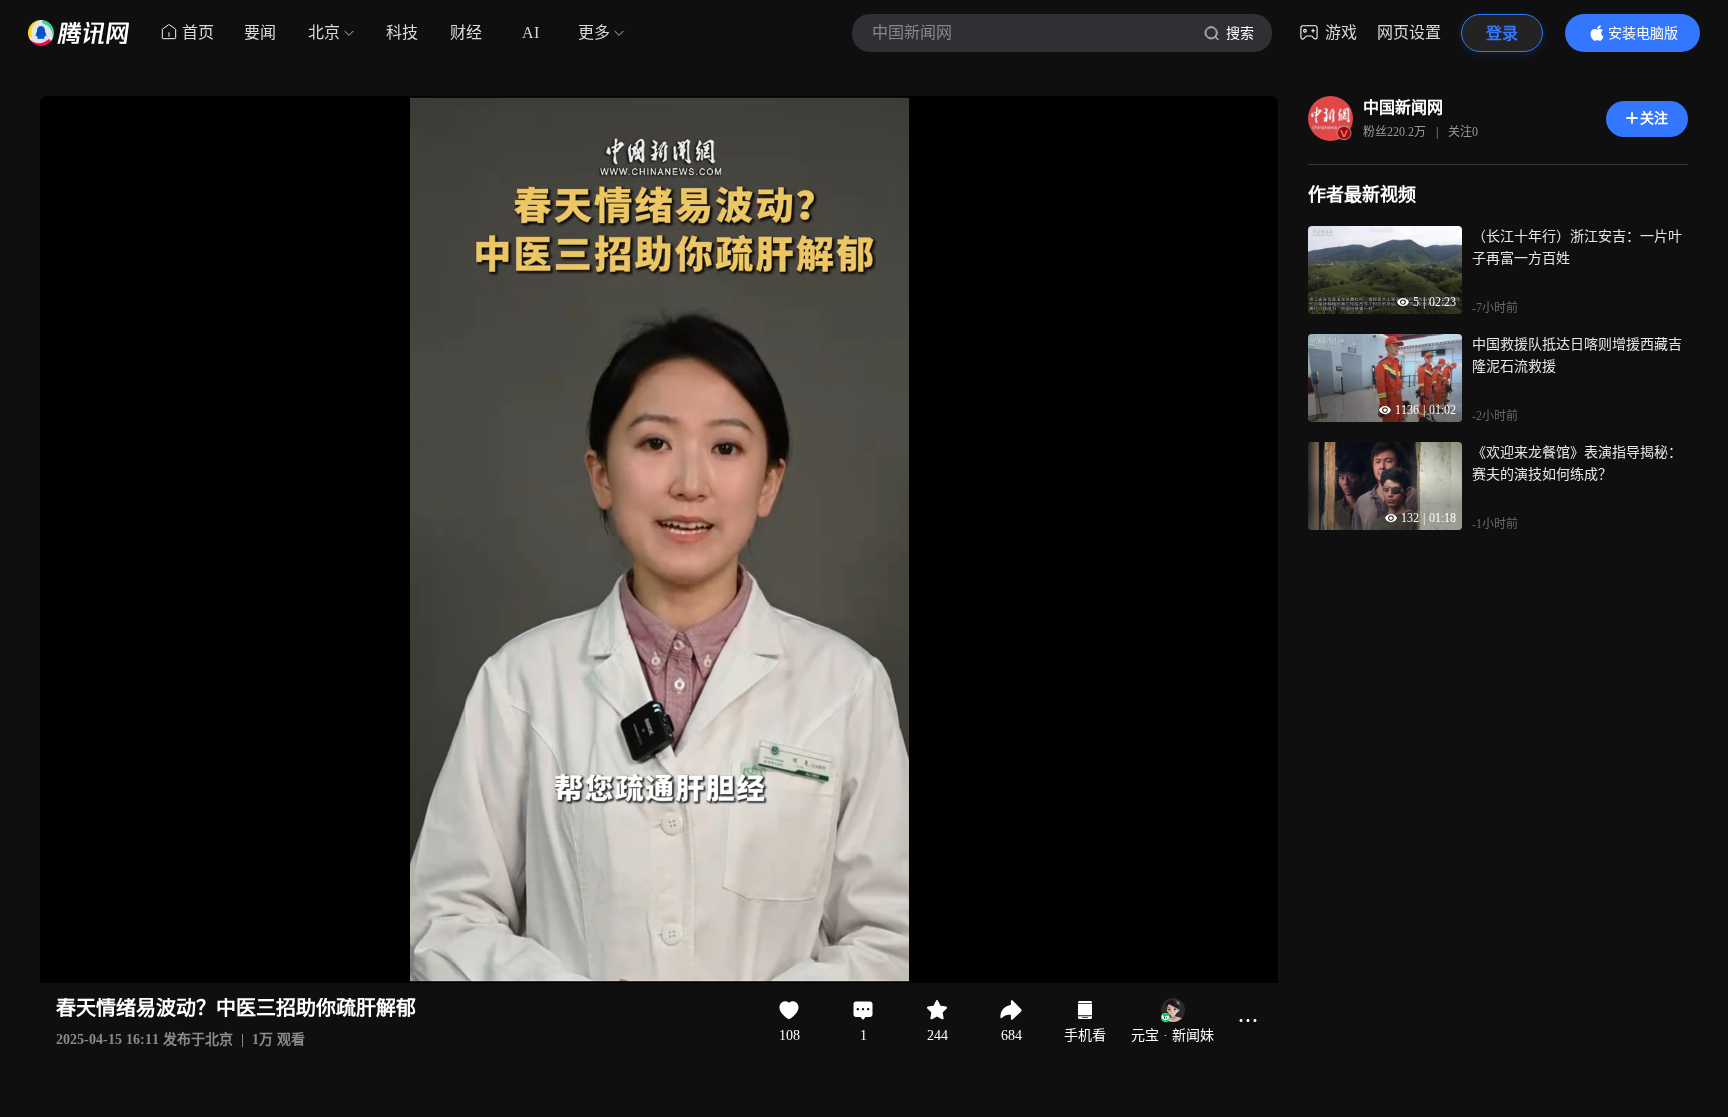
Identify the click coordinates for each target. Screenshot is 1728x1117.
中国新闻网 (1403, 107)
